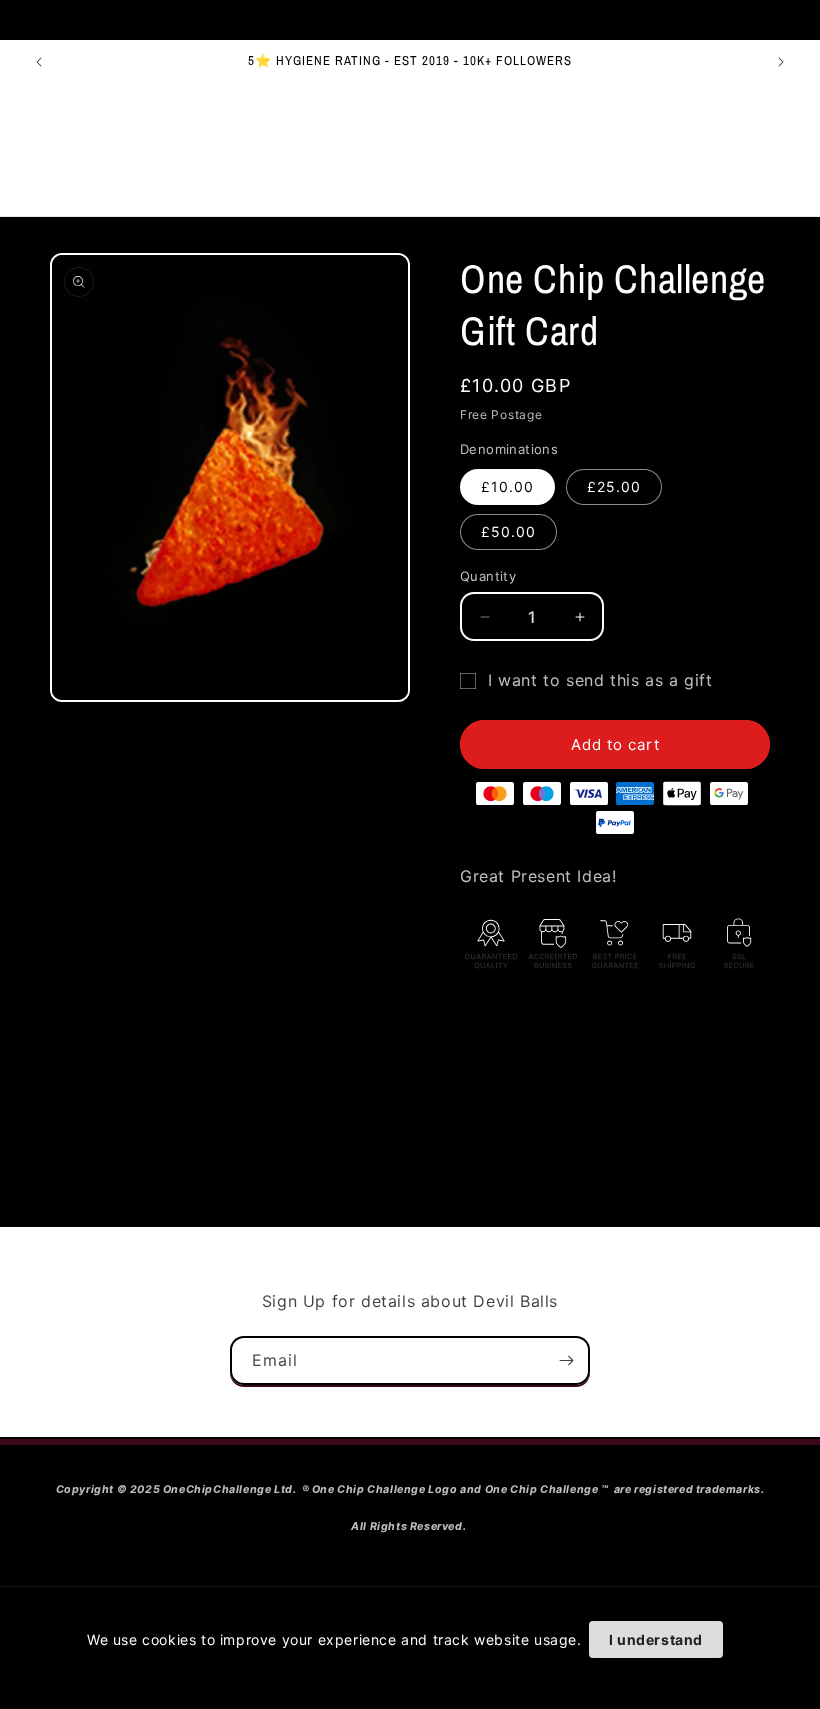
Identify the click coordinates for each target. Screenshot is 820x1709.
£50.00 (508, 531)
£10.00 (507, 486)
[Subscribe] (566, 1360)
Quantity (488, 576)
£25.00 (614, 486)
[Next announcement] (781, 62)
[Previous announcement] (39, 62)
